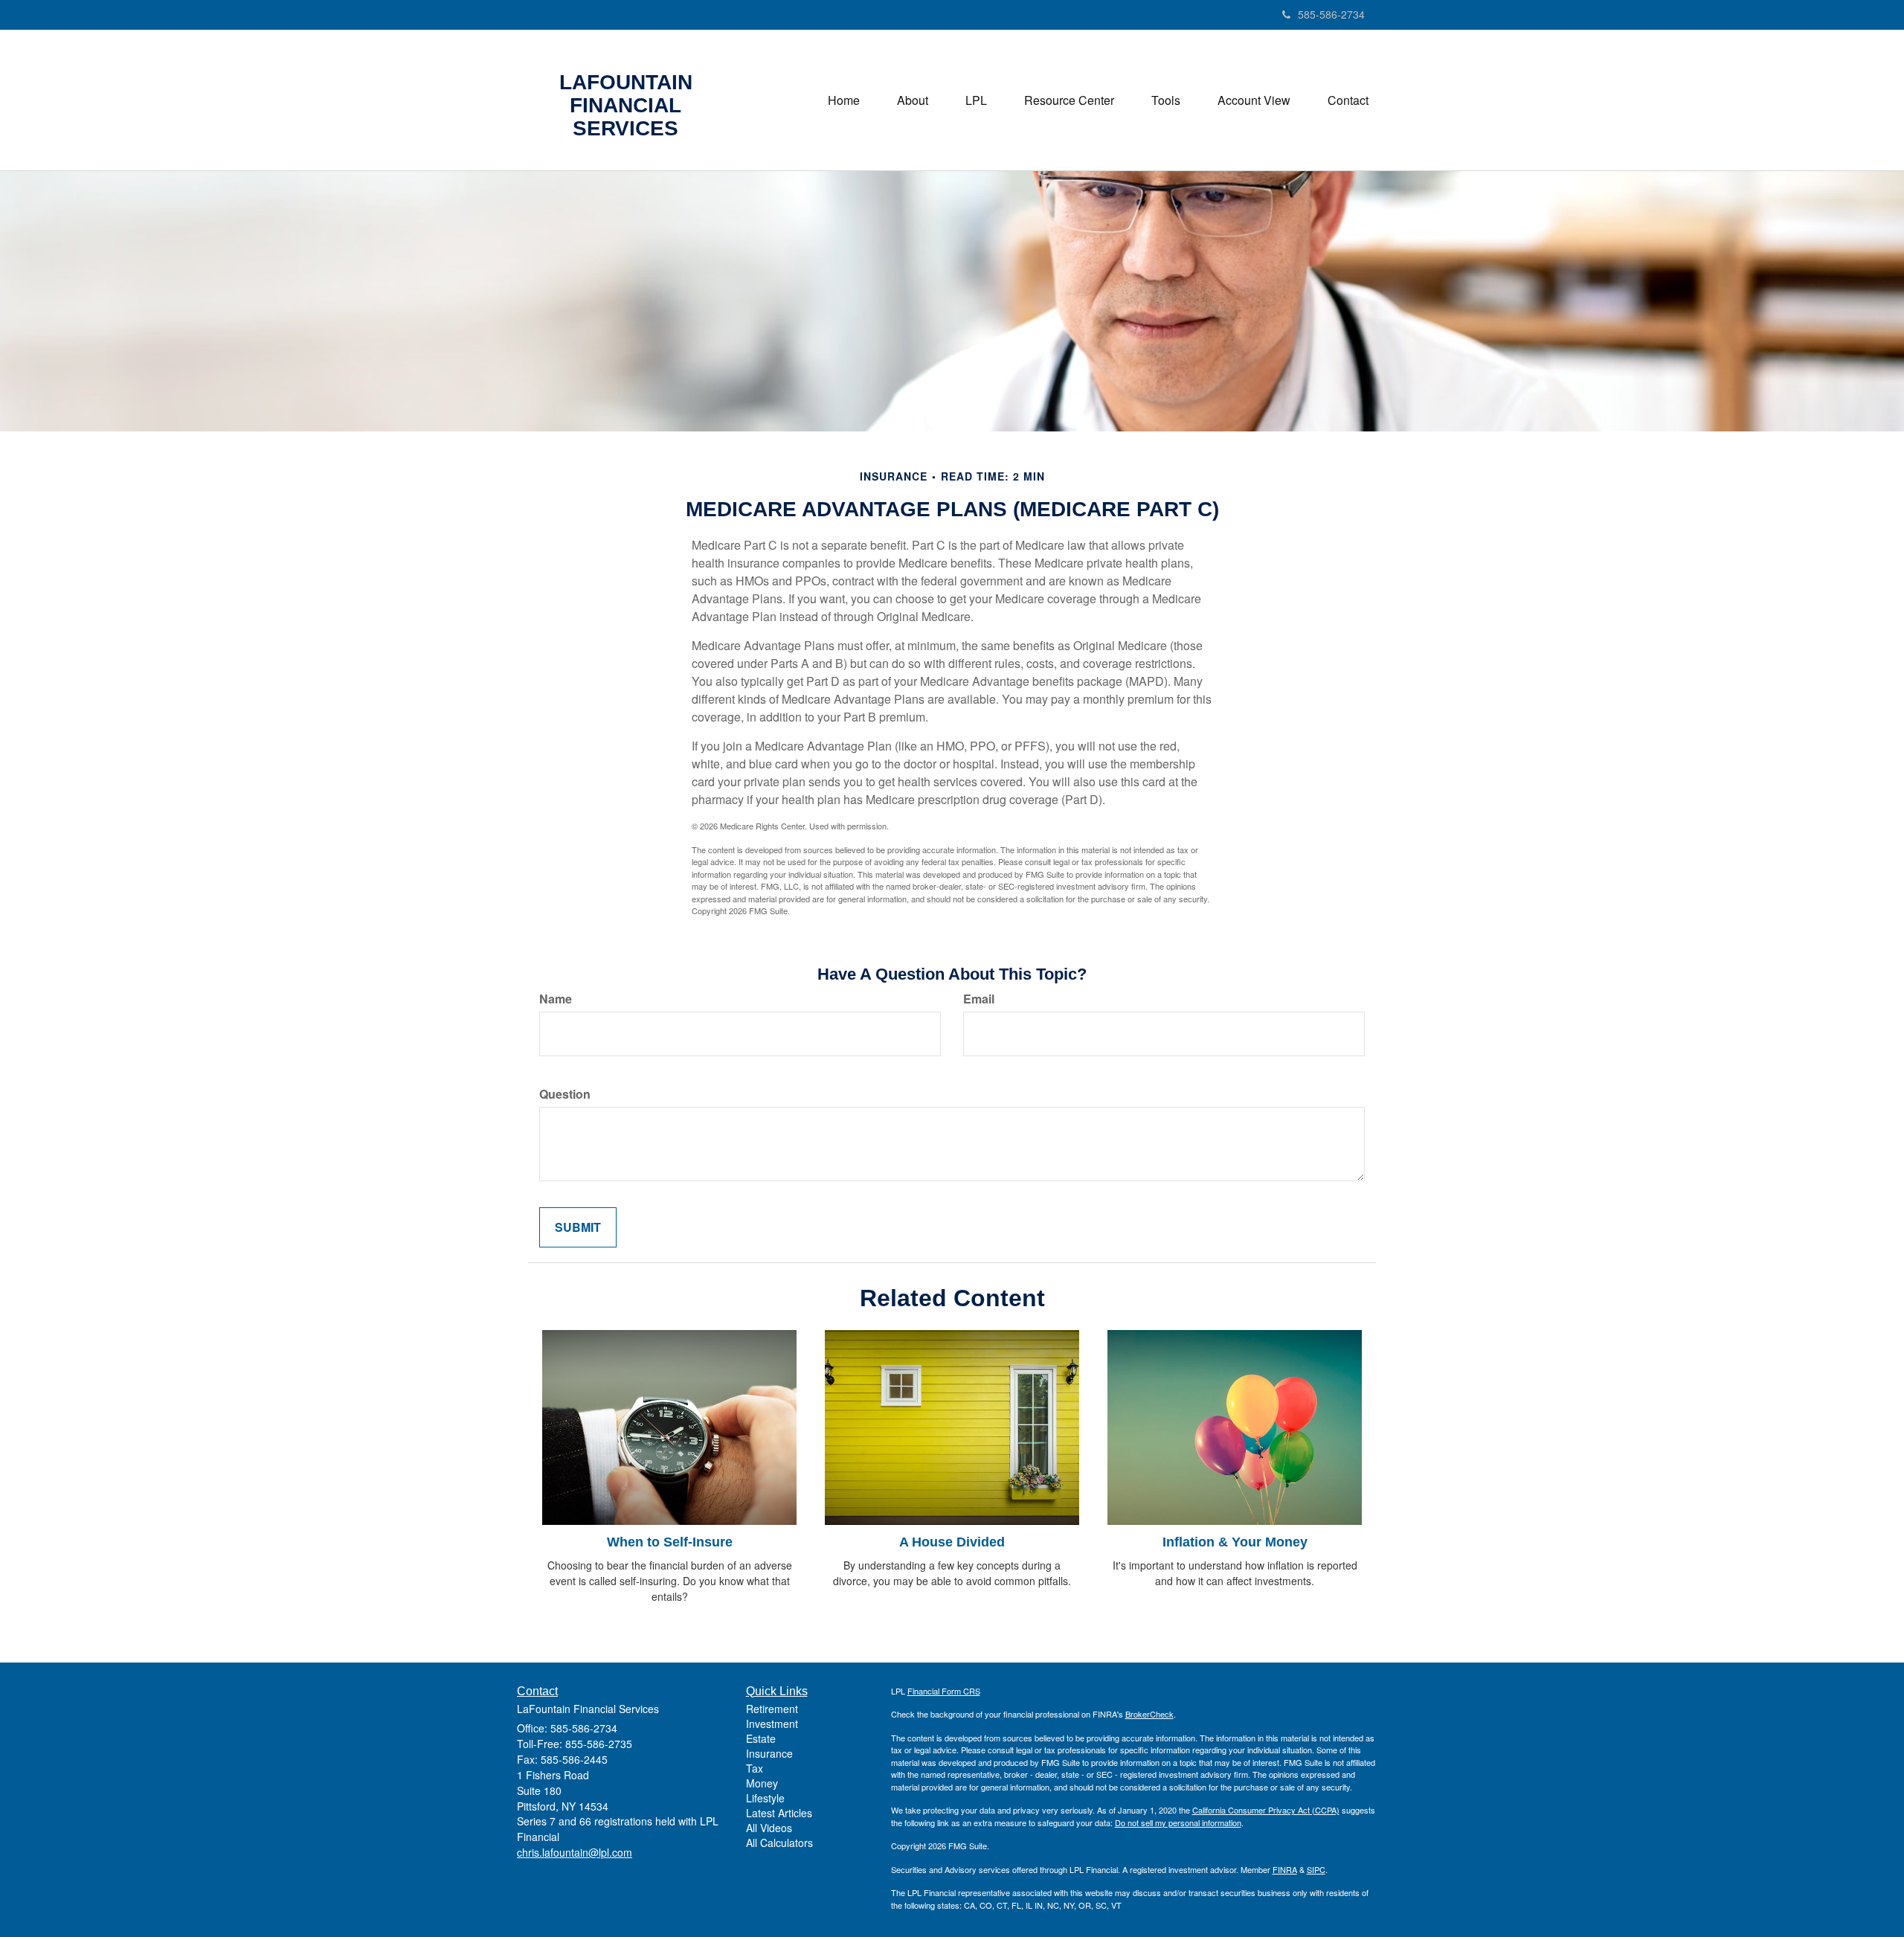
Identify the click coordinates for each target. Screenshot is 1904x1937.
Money (762, 1783)
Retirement (772, 1709)
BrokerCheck (1149, 1714)
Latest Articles (779, 1813)
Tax (755, 1768)
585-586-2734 (1331, 14)
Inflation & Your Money (1235, 1542)
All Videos (769, 1828)
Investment (772, 1724)
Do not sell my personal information (1178, 1822)
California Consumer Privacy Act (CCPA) (1266, 1810)
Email (979, 999)
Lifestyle (765, 1798)
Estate (761, 1738)
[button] (913, 100)
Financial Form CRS (944, 1691)
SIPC (1316, 1869)
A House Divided (952, 1542)
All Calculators (779, 1843)
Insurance (769, 1753)
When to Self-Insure (670, 1542)
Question (565, 1094)
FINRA (1285, 1869)
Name (556, 999)
